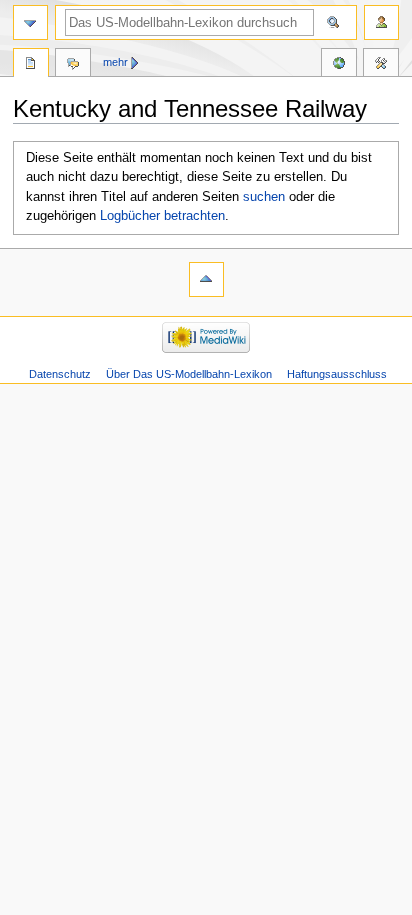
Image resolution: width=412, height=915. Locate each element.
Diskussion (73, 65)
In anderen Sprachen (339, 65)
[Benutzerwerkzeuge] (381, 22)
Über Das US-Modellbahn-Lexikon (189, 374)
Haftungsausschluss (337, 374)
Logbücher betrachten (162, 216)
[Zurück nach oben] (206, 279)
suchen (264, 197)
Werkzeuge (381, 65)
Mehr (115, 62)
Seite (31, 65)
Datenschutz (60, 374)
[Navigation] (30, 22)
